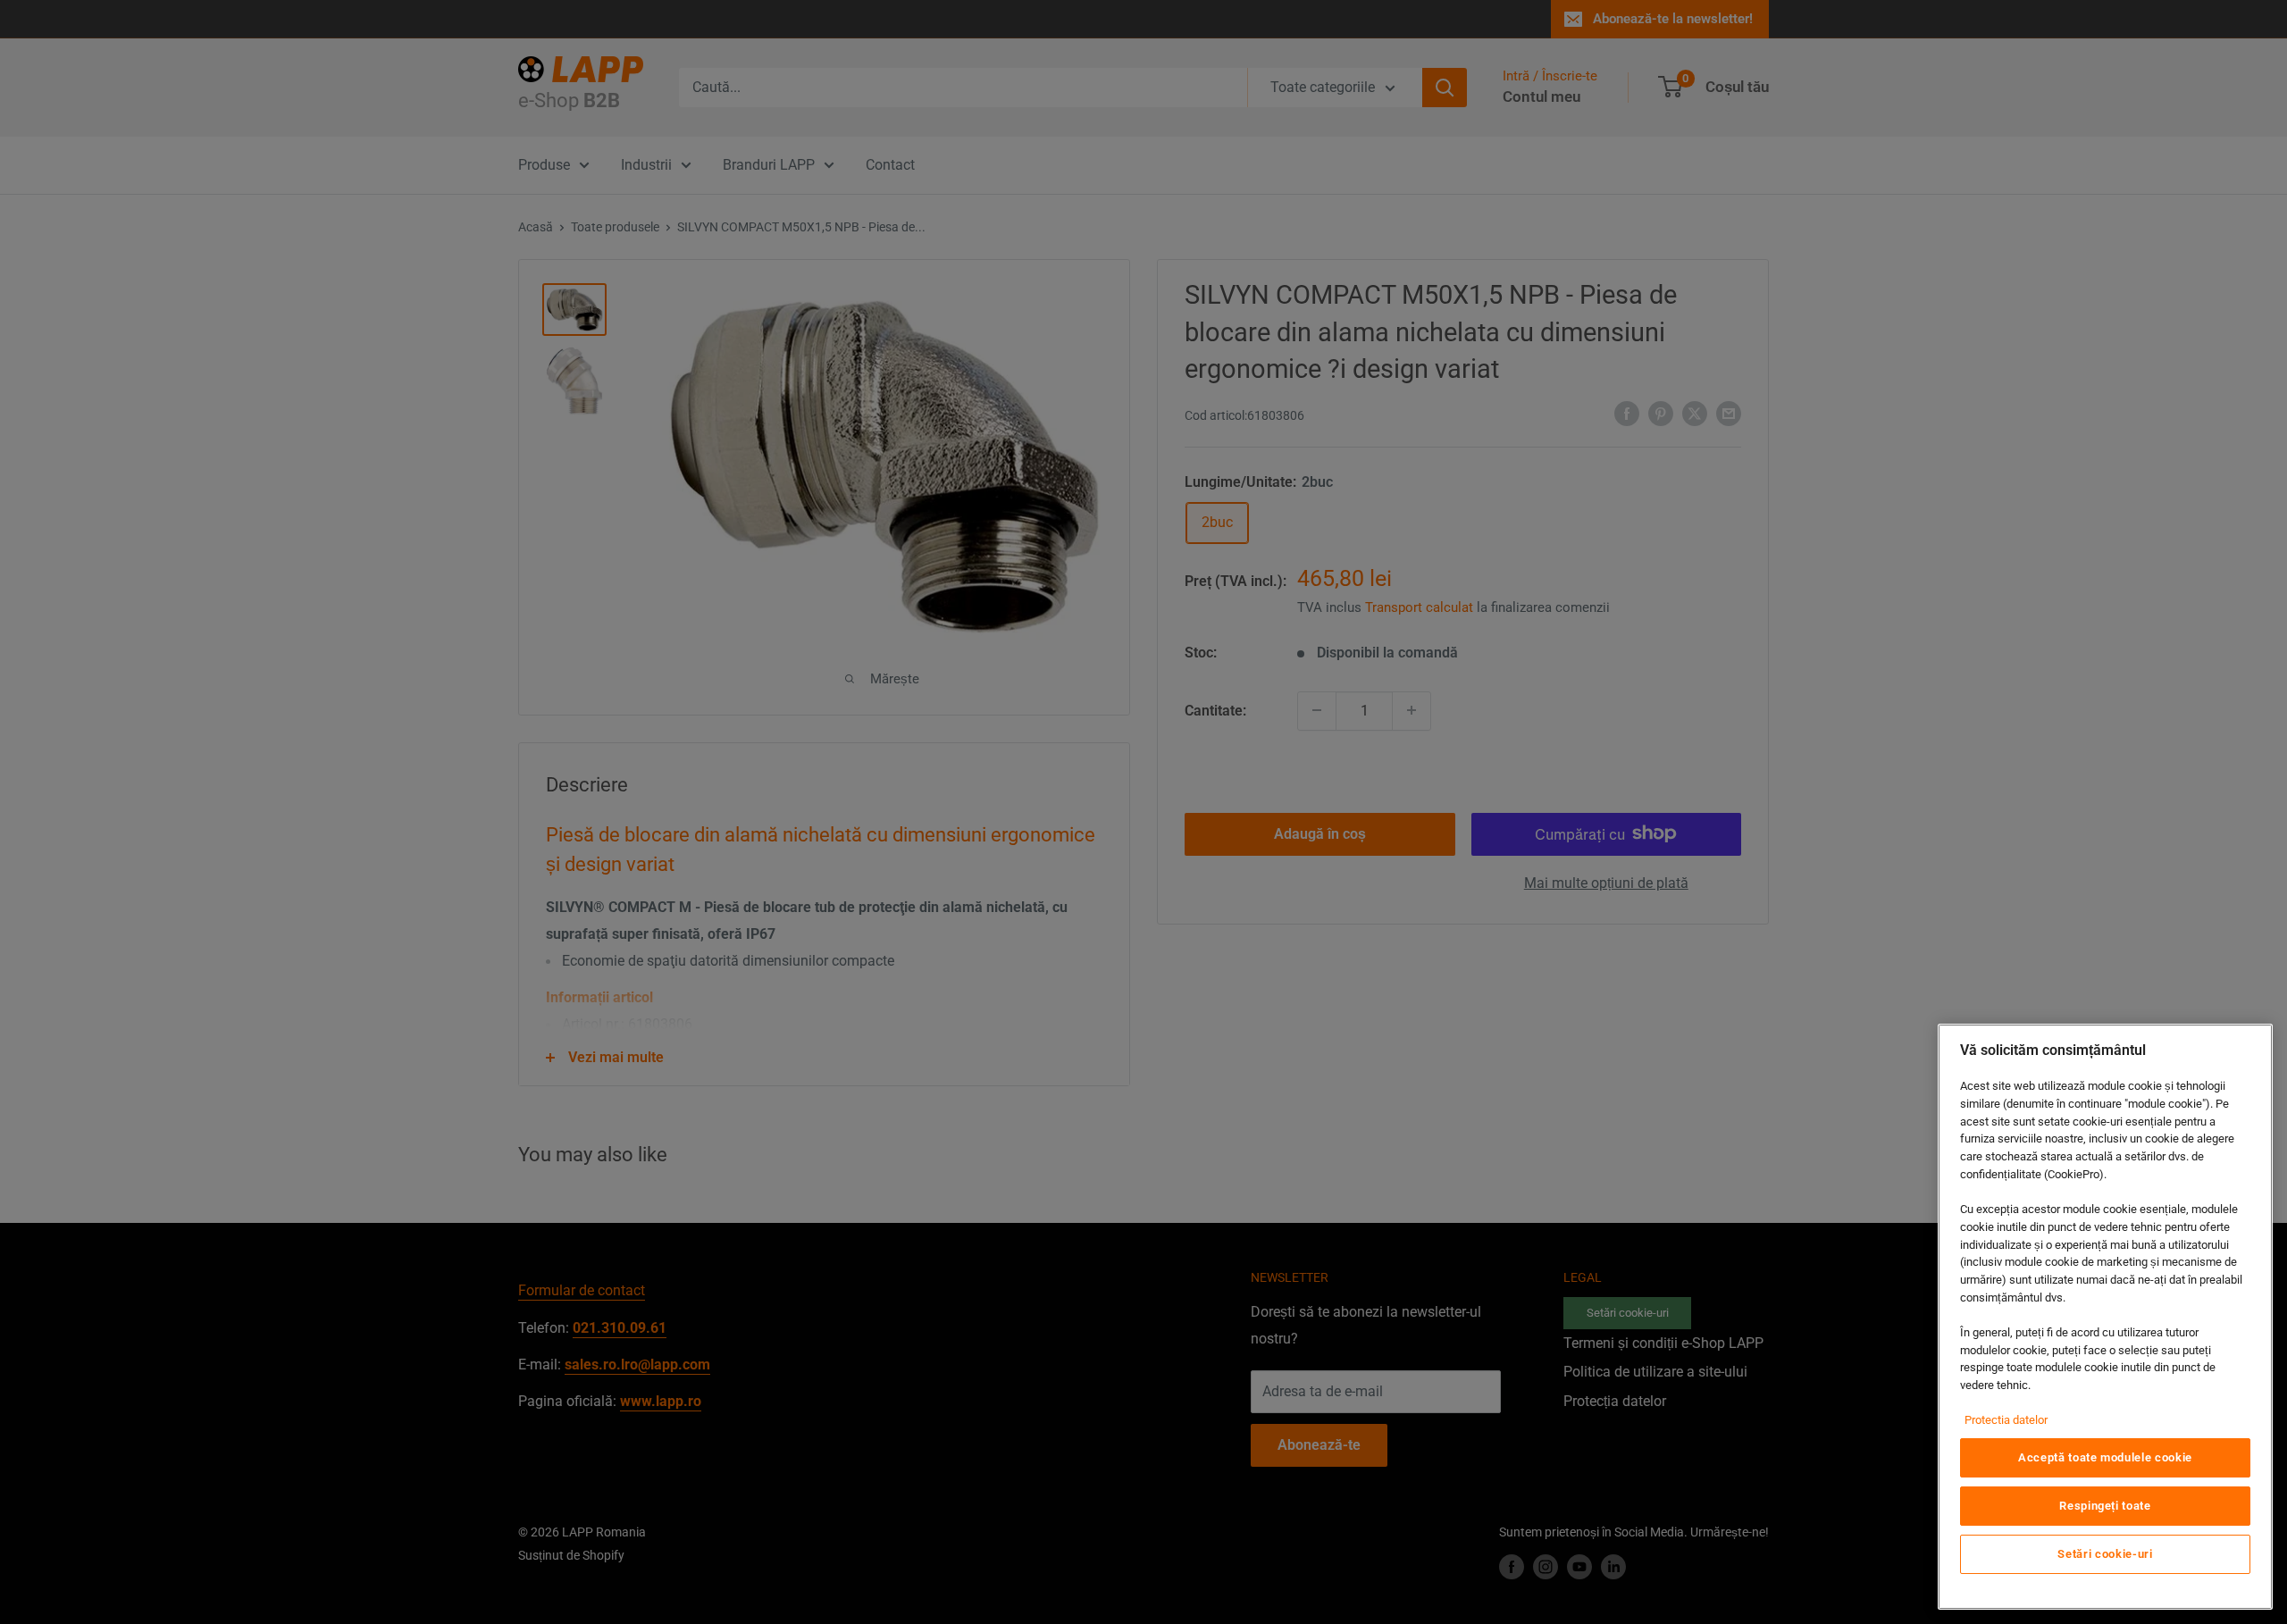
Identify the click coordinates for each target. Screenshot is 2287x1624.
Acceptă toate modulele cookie (2105, 1457)
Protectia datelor (2006, 1420)
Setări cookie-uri (2105, 1554)
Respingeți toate (2105, 1506)
